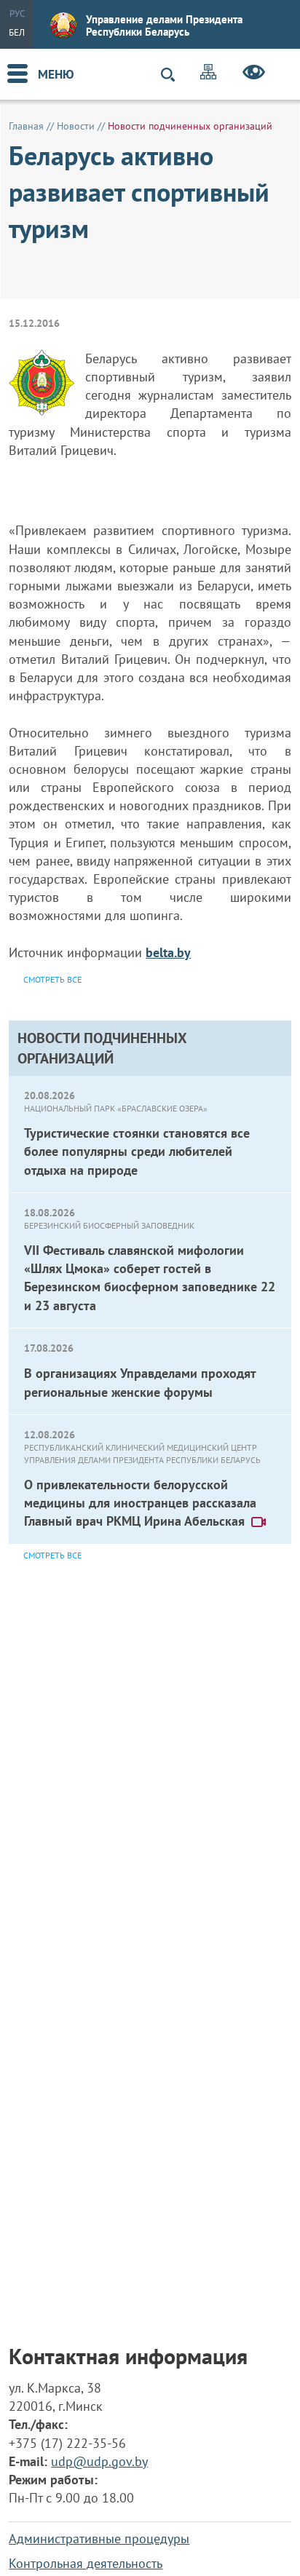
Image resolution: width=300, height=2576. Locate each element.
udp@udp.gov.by (99, 2461)
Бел (17, 32)
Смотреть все (52, 1555)
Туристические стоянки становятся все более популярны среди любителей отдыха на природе (137, 1151)
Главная (26, 126)
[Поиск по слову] (174, 75)
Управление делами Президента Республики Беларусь (164, 25)
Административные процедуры (99, 2539)
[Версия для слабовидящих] (254, 74)
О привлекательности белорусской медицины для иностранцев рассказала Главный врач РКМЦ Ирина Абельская (140, 1503)
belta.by (168, 952)
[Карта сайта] (208, 74)
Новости (76, 126)
